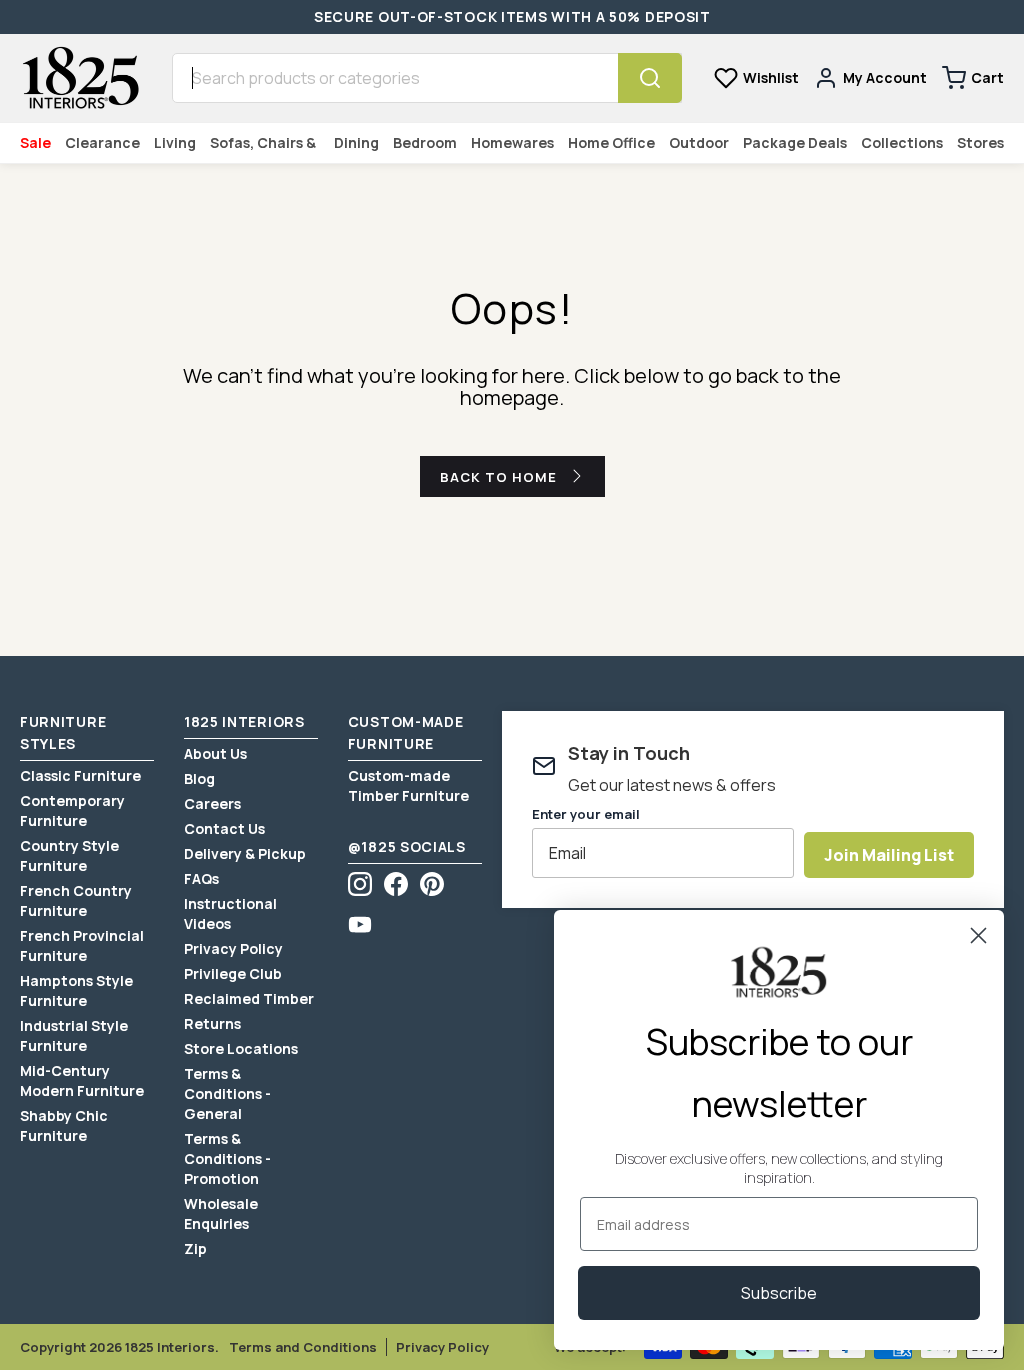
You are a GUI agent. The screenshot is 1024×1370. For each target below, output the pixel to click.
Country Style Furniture (69, 855)
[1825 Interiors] (80, 78)
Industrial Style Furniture (74, 1035)
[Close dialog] (978, 935)
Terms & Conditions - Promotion (227, 1158)
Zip (195, 1248)
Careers (212, 803)
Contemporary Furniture (72, 810)
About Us (215, 753)
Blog (199, 778)
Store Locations (241, 1048)
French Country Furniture (76, 900)
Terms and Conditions (303, 1347)
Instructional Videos (230, 913)
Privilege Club (233, 973)
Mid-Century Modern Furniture (82, 1080)
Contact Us (224, 828)
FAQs (201, 878)
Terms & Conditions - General (227, 1093)
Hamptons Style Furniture (76, 990)
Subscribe (779, 1293)
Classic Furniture (80, 775)
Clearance (102, 142)
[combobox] (395, 78)
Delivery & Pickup (245, 853)
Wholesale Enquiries (221, 1213)
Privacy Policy (233, 948)
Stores (980, 142)
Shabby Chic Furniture (64, 1125)
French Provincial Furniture (82, 945)
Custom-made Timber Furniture (408, 785)
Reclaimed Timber (249, 998)
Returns (212, 1023)
